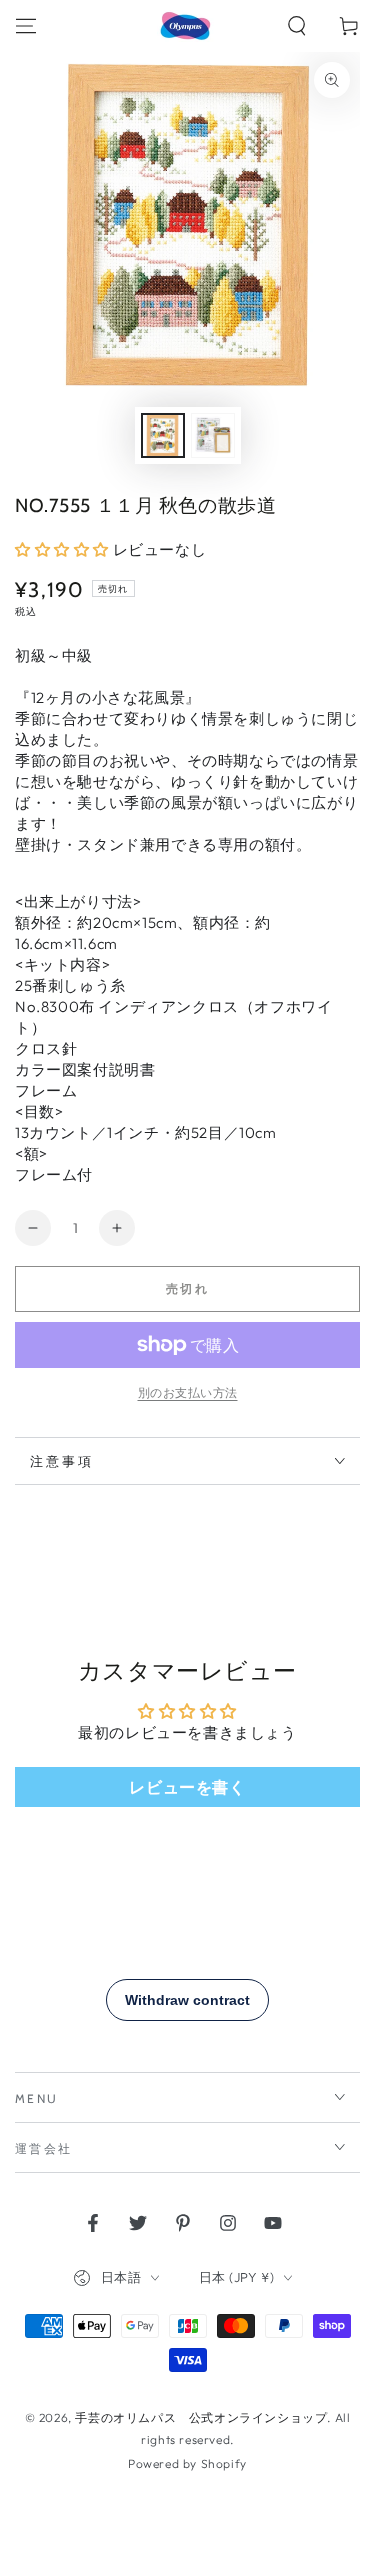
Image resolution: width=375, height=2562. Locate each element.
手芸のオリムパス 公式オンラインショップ (201, 2417)
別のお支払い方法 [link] (188, 1392)
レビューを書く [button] (187, 1787)
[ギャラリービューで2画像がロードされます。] (213, 435)
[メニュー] (26, 26)
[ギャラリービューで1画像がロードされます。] (163, 435)
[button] (297, 26)
